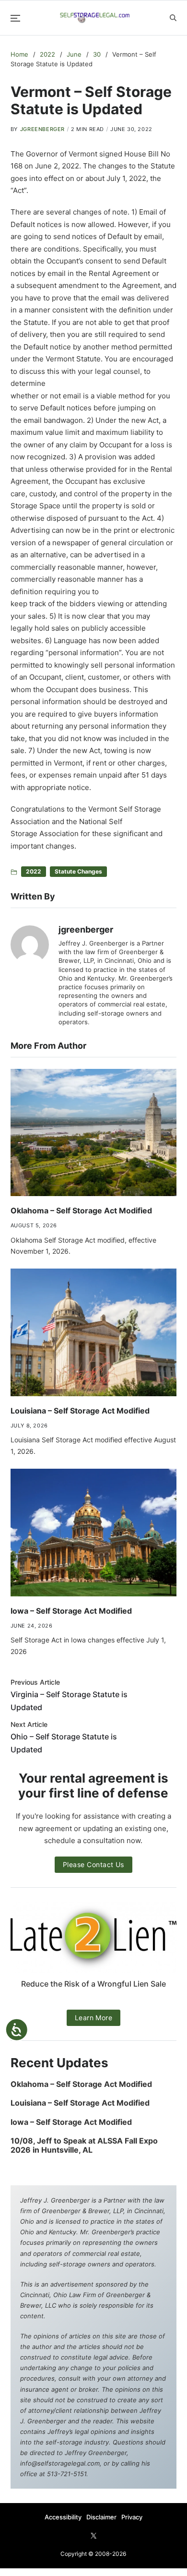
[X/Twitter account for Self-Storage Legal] (93, 2536)
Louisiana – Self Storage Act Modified (80, 1411)
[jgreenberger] (30, 945)
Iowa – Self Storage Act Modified (71, 1611)
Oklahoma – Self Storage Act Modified (81, 1210)
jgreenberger (42, 129)
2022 (34, 871)
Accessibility (63, 2517)
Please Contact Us (93, 1864)
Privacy (132, 2517)
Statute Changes (78, 871)
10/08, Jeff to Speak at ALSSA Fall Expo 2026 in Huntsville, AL (84, 2145)
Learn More (94, 2018)
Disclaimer (101, 2517)
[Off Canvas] (15, 18)
